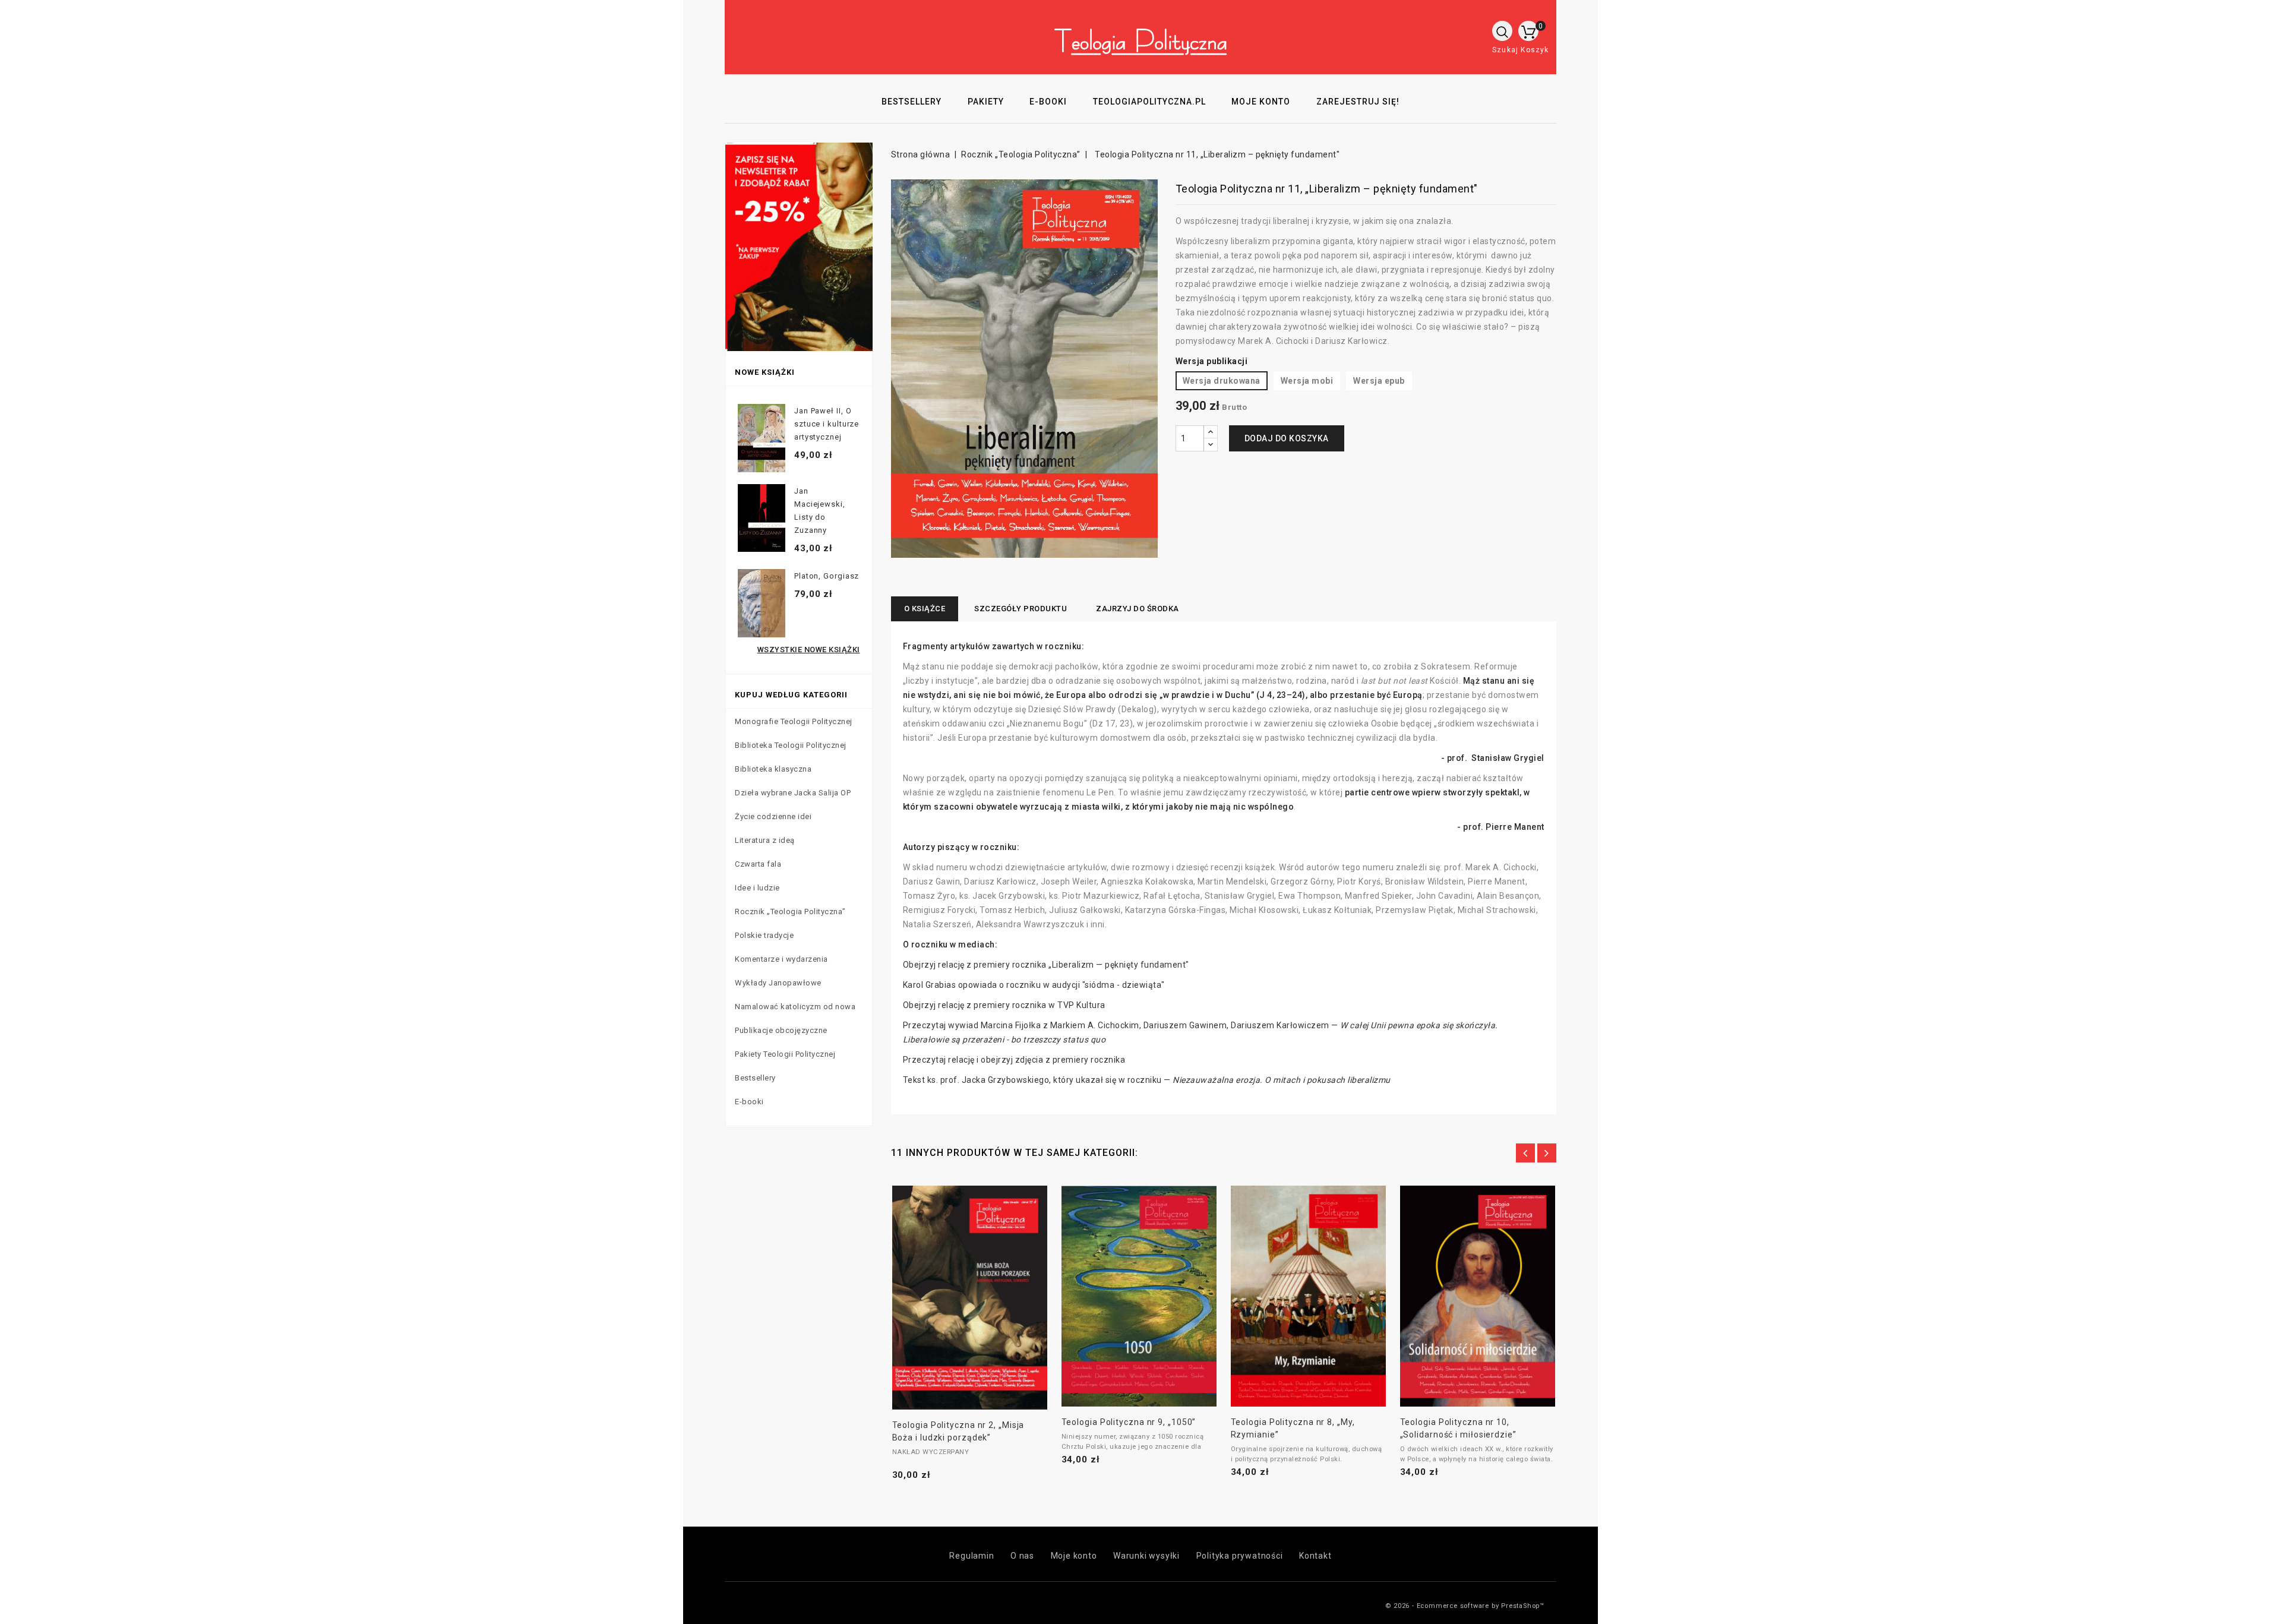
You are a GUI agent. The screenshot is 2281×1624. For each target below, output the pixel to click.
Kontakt (1315, 1556)
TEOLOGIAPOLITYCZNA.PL (1149, 102)
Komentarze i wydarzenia (781, 959)
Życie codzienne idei (773, 816)
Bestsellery (755, 1078)
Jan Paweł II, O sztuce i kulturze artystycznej (827, 424)
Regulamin (972, 1556)
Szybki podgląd (956, 1293)
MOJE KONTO (1261, 102)
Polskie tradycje (764, 935)
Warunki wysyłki (1146, 1556)
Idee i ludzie (757, 888)
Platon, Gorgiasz (827, 576)
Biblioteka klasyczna (773, 769)
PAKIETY (986, 102)
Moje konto (1074, 1556)
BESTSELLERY (912, 102)
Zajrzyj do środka (1138, 609)
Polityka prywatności (1240, 1556)
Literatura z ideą (765, 840)
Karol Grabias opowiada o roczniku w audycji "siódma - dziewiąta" (1034, 985)
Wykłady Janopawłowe (778, 983)
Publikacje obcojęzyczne (781, 1030)
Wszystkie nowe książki (809, 650)
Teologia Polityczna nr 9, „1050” (1129, 1422)
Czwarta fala (758, 864)
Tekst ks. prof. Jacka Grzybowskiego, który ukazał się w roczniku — (1147, 1080)
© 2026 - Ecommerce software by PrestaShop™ (1465, 1606)
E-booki (749, 1102)
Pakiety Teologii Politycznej (785, 1054)
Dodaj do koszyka (1287, 438)
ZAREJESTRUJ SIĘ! (1358, 102)
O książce (925, 609)
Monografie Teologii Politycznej (794, 721)
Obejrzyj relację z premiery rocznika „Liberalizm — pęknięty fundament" (1046, 965)
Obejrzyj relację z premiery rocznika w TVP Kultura (1004, 1005)
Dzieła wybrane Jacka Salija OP (793, 793)
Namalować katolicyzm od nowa (795, 1007)
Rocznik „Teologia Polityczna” (790, 911)
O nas (1022, 1556)
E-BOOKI (1048, 102)
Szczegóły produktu (1021, 609)
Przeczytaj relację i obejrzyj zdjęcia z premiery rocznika (1014, 1060)
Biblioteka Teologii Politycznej (791, 745)
